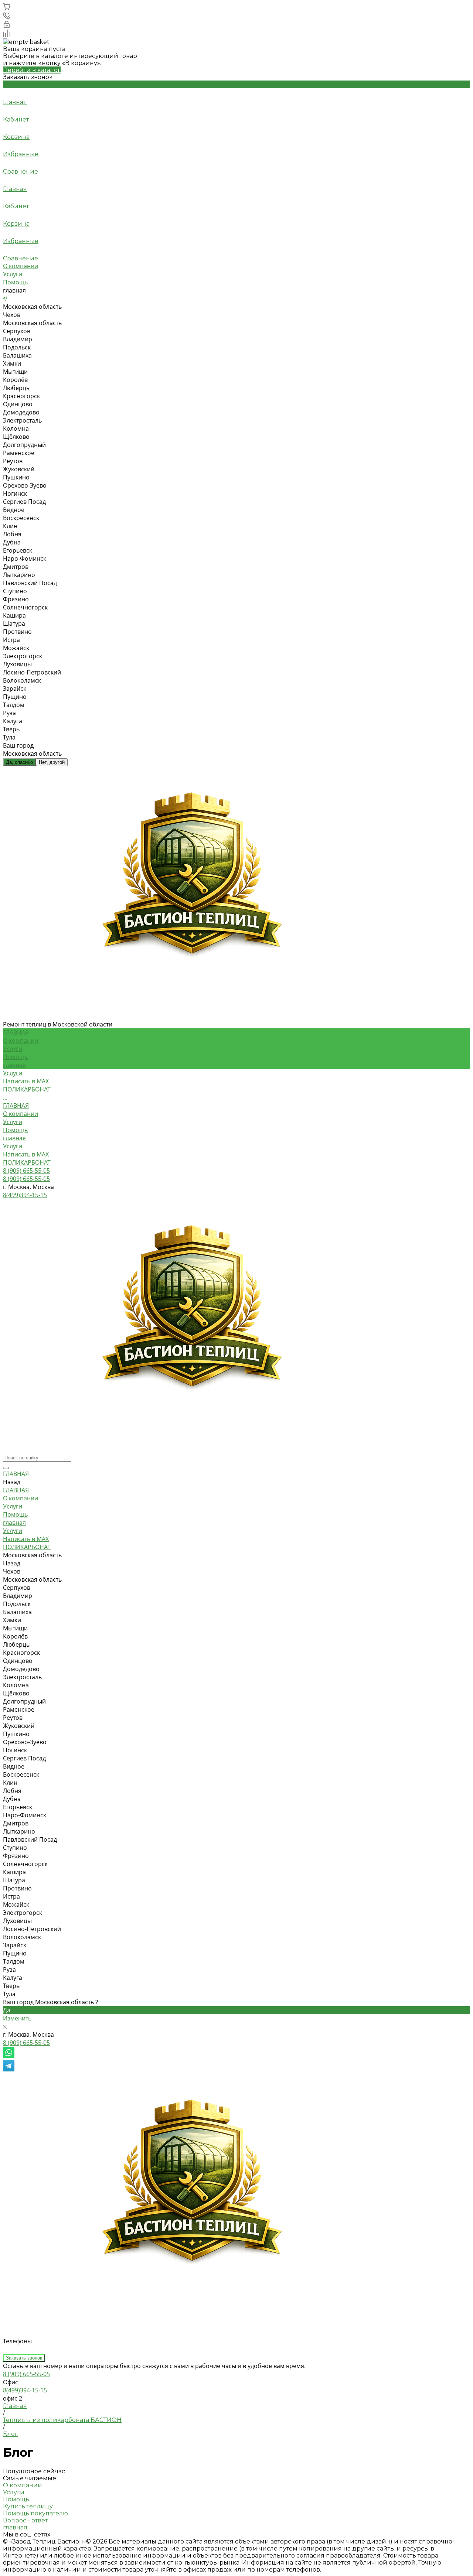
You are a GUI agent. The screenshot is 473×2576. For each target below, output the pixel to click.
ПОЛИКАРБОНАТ (27, 1162)
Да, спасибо (19, 762)
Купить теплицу (28, 2506)
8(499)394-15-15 (25, 2390)
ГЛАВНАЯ (16, 1106)
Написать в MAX (26, 1154)
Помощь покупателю (35, 2513)
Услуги (13, 274)
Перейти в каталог (32, 70)
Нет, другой (52, 762)
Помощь (15, 282)
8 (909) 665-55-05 (26, 2043)
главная (14, 1065)
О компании (21, 266)
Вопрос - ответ (25, 2520)
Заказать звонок (24, 2358)
